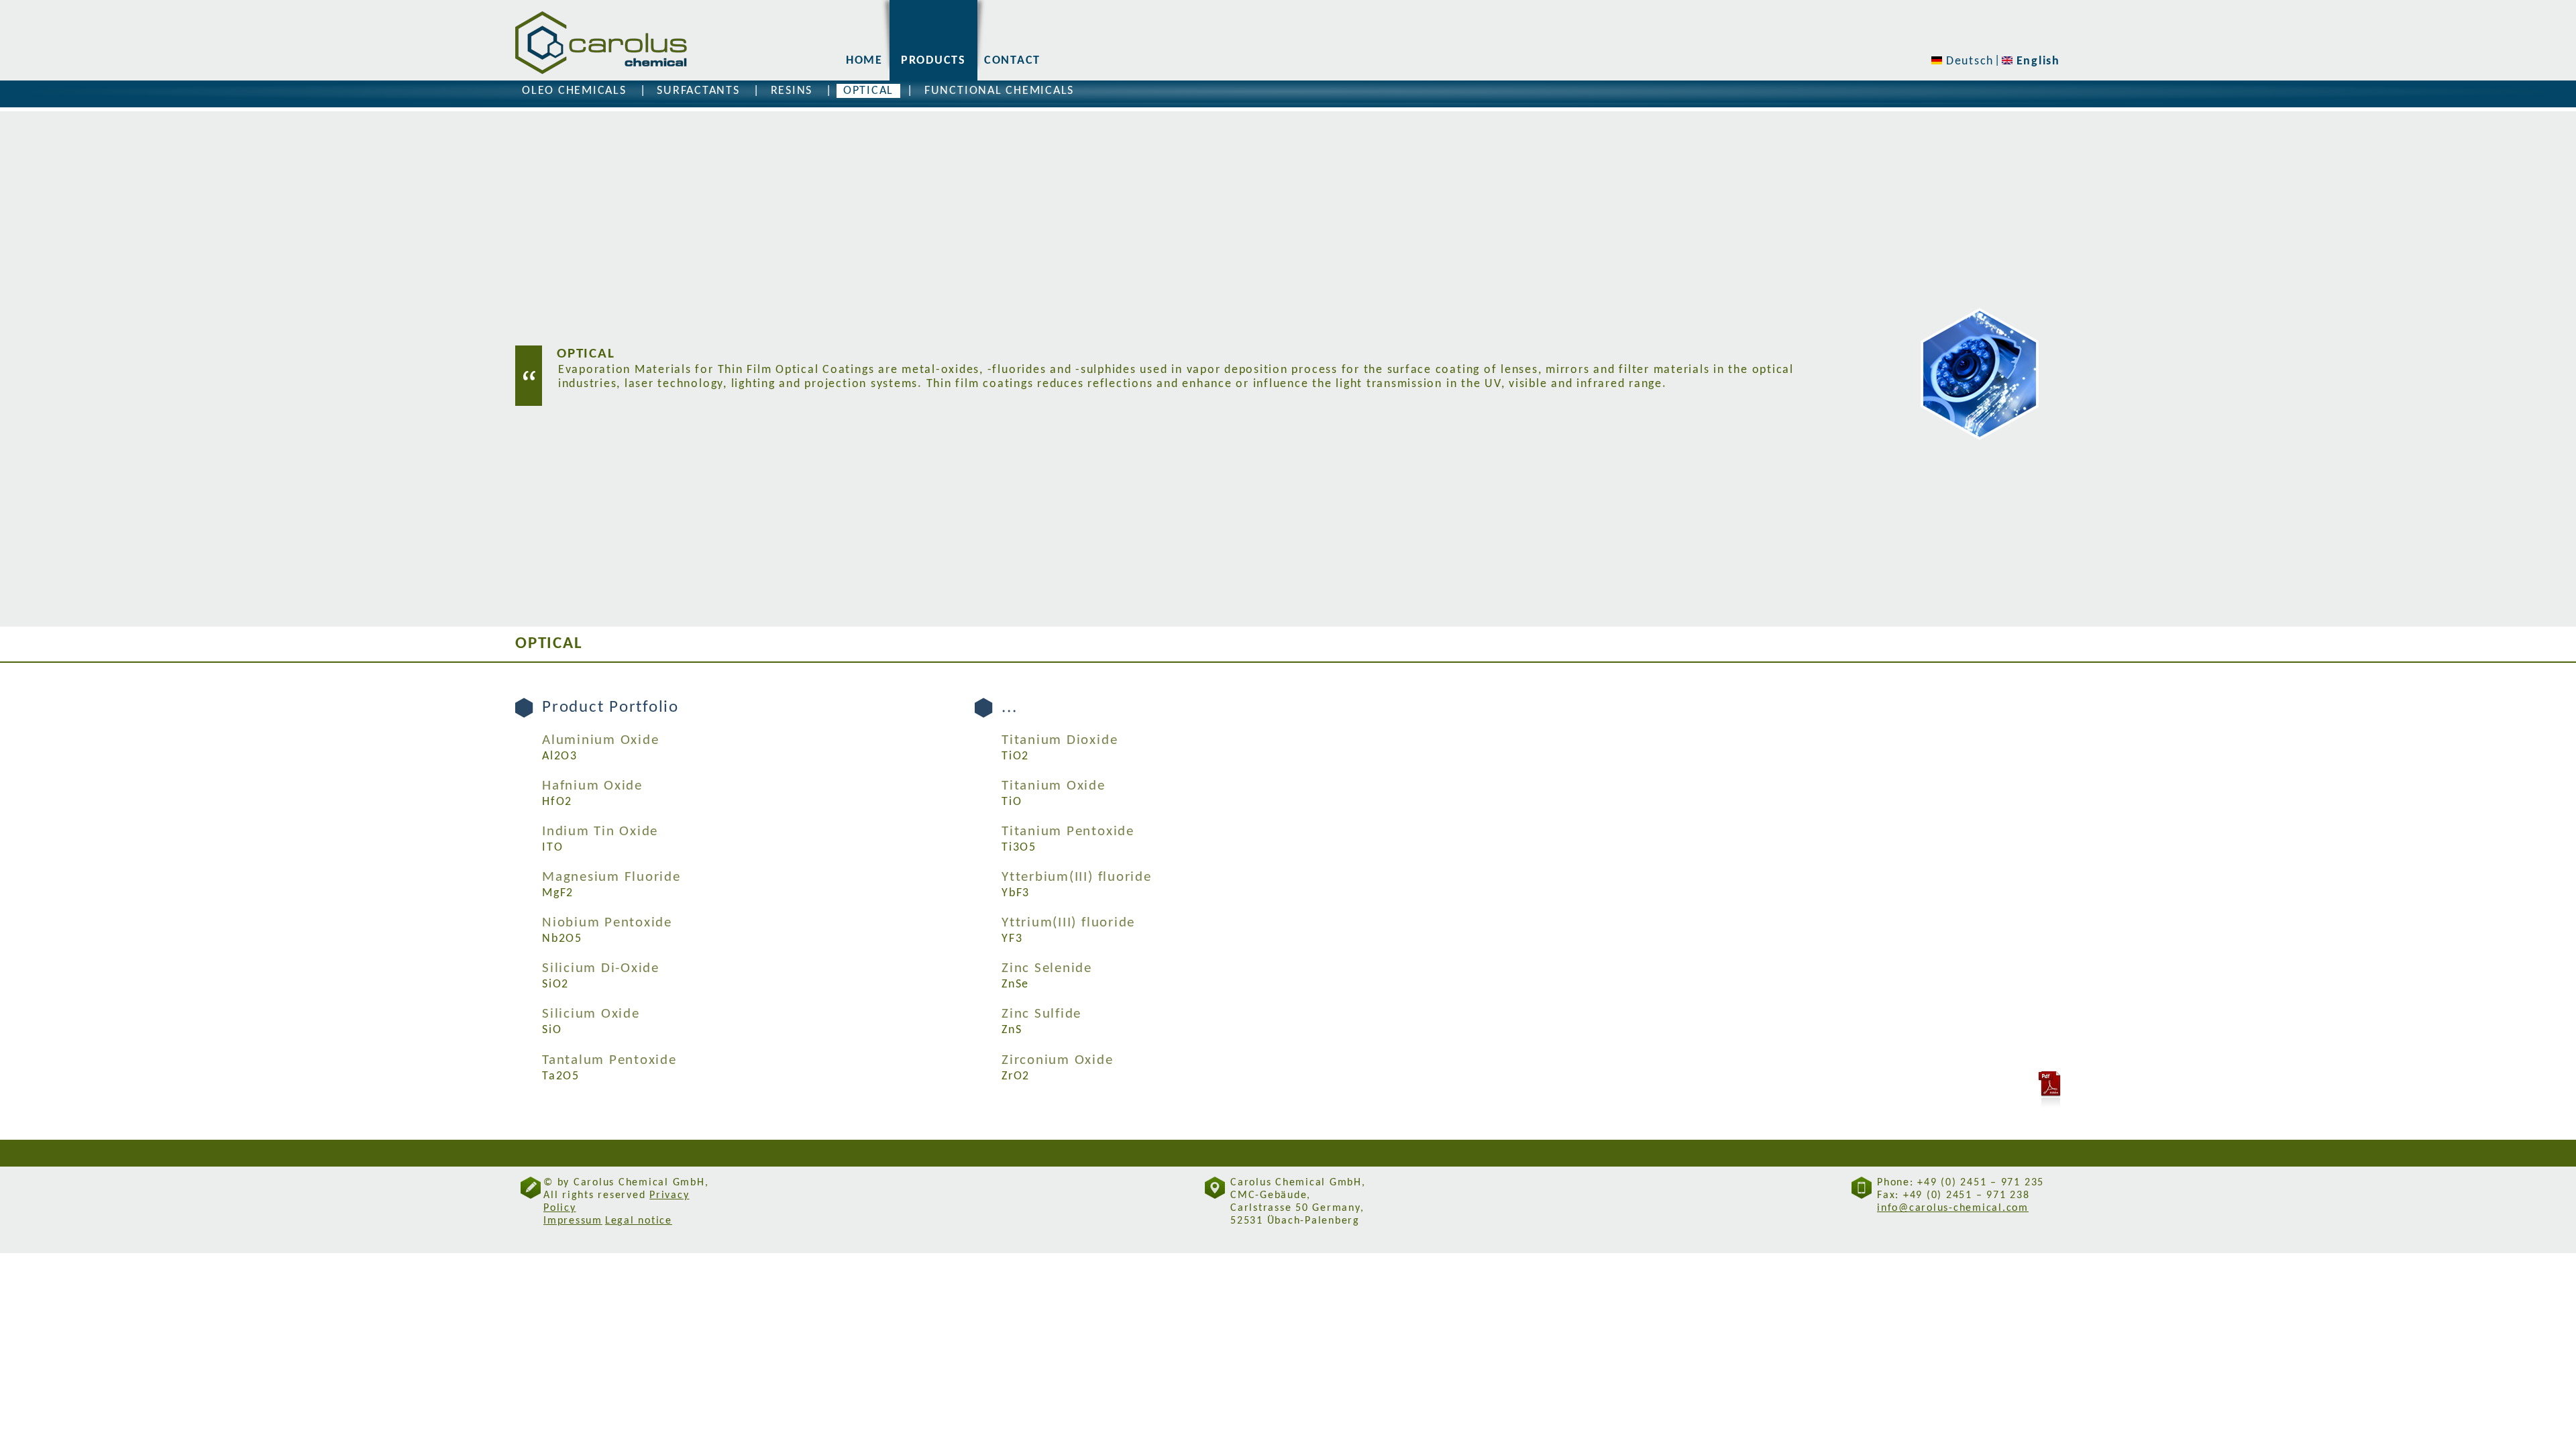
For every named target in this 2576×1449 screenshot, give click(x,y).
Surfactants (698, 91)
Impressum (573, 1221)
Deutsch (1968, 61)
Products (933, 61)
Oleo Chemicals (574, 91)
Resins (792, 91)
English (2036, 61)
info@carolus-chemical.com (1953, 1208)
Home (864, 61)
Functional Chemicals (999, 91)
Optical (868, 91)
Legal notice (639, 1221)
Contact (1012, 61)
